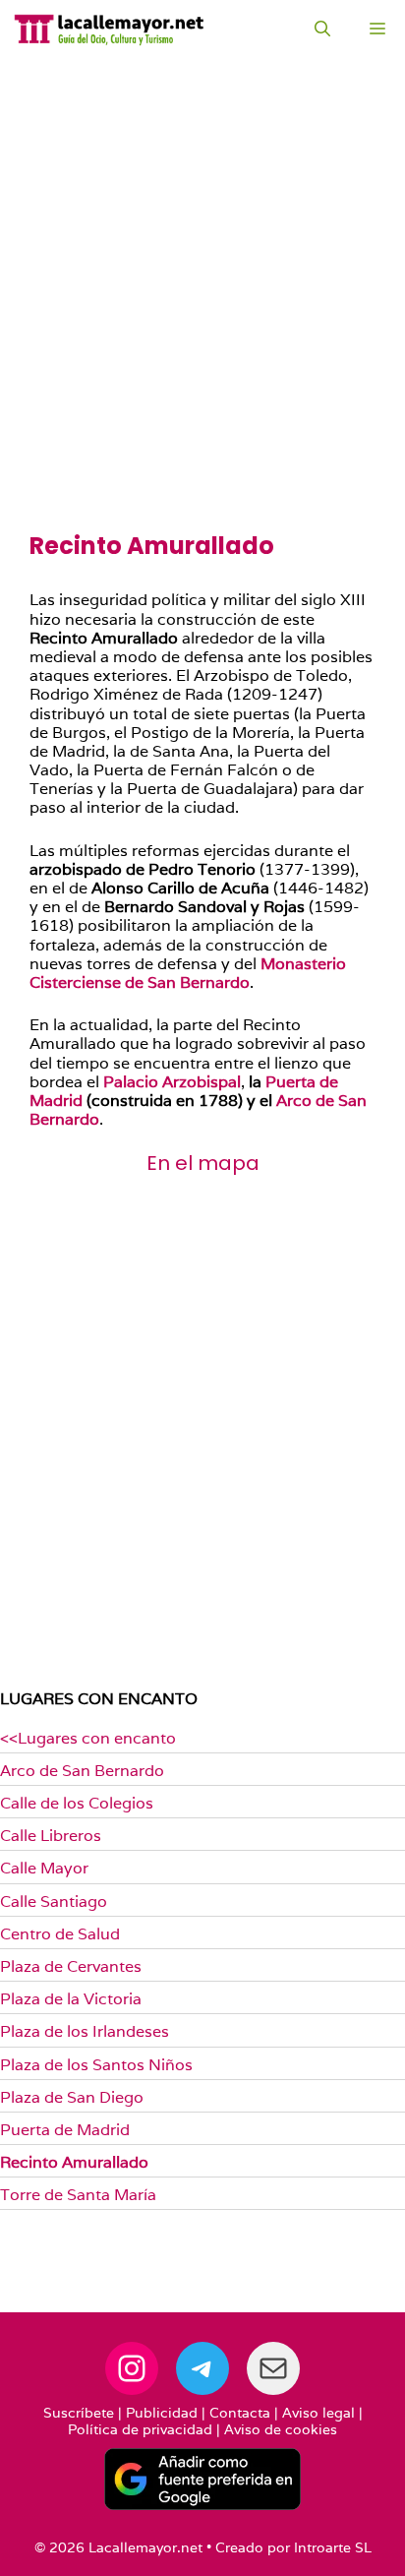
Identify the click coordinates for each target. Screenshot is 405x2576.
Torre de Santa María (78, 2195)
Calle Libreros (51, 1836)
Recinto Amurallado (74, 2162)
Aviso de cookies (281, 2429)
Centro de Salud (60, 1934)
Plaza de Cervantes (71, 1966)
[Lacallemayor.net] (109, 30)
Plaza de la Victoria (71, 1999)
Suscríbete (79, 2413)
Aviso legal (318, 2413)
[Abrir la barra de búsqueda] (322, 30)
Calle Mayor (44, 1868)
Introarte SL (333, 2547)
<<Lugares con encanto (88, 1738)
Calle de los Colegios (77, 1803)
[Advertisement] (202, 321)
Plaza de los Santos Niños (96, 2065)
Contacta (240, 2413)
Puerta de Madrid (65, 2130)
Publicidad (162, 2413)
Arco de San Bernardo (82, 1771)
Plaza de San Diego (72, 2097)
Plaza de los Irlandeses (85, 2031)
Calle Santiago (54, 1901)
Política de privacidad (140, 2429)
